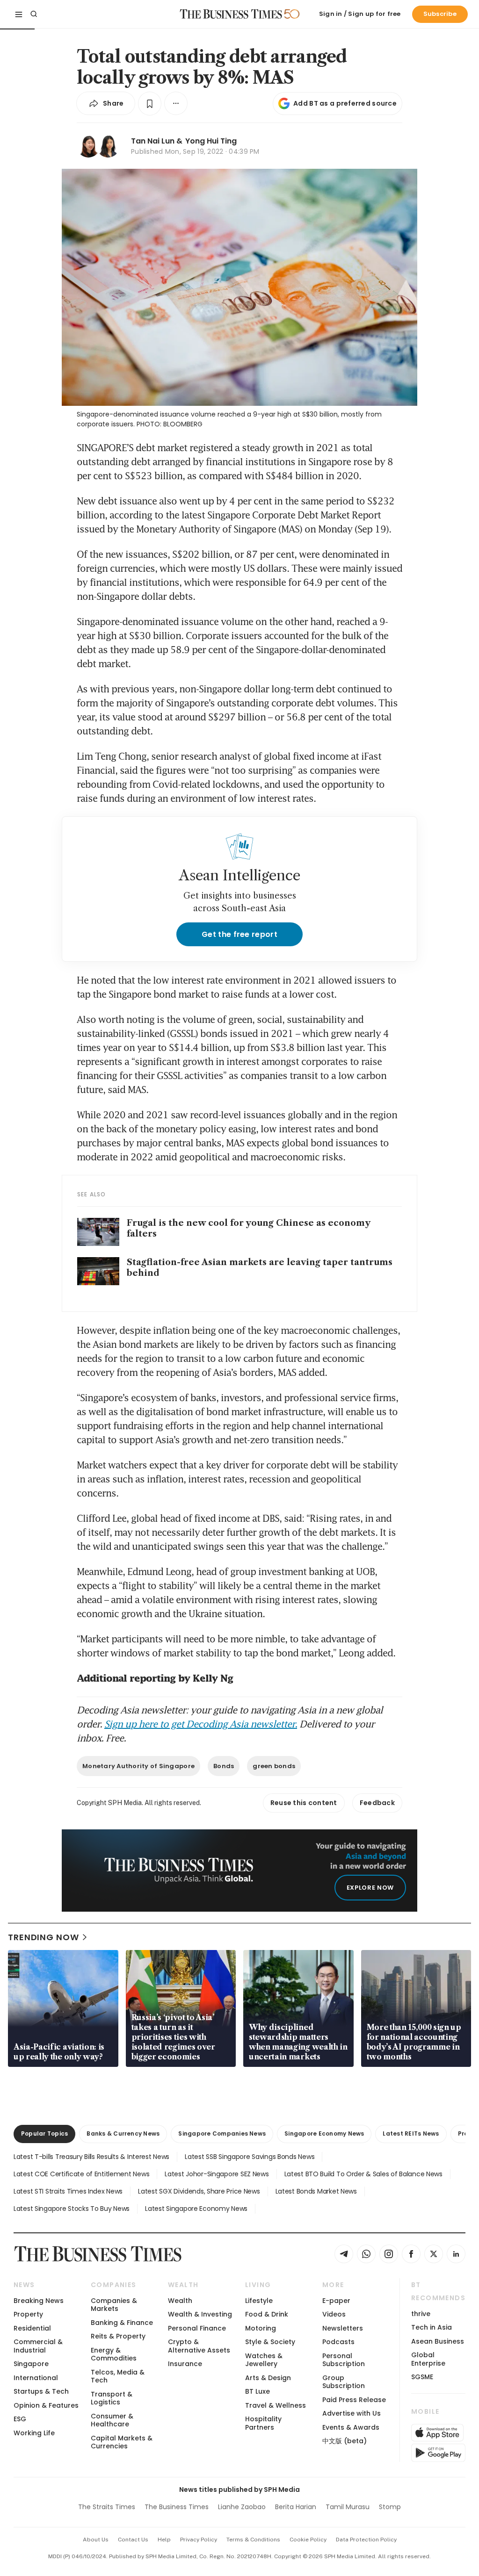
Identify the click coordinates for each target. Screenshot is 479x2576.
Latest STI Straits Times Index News (68, 2191)
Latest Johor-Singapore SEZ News (217, 2174)
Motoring (261, 2328)
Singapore (31, 2364)
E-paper (336, 2301)
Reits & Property (118, 2336)
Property (28, 2314)
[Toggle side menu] (19, 14)
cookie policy (308, 2540)
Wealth (180, 2301)
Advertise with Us (352, 2413)
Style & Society (270, 2342)
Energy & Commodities (114, 2354)
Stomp (390, 2507)
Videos (334, 2314)
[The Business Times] (231, 14)
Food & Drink (267, 2314)
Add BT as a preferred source (345, 103)
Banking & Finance (122, 2323)
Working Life (34, 2433)
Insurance (185, 2364)
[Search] (34, 14)
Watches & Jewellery (264, 2360)
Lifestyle (259, 2301)
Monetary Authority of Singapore (138, 1766)
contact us (133, 2540)
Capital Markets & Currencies (122, 2442)
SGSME (422, 2377)
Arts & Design (268, 2378)
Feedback (377, 1803)
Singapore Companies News (222, 2133)
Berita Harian (296, 2507)
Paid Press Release (354, 2400)
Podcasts (338, 2342)
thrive (421, 2314)
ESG (20, 2419)
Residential (32, 2328)
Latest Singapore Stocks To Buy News (72, 2209)
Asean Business (438, 2341)
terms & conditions (253, 2540)
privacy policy (199, 2540)
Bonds (224, 1766)
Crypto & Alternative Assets (199, 2346)
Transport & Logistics (112, 2398)
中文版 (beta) (345, 2441)
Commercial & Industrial (38, 2346)
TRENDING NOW (44, 1937)
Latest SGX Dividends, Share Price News (199, 2191)
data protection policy (366, 2540)
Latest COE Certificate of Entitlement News (81, 2174)
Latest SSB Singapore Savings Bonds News (250, 2157)
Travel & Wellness (276, 2405)
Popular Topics (44, 2133)
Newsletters (343, 2328)
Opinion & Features (46, 2405)
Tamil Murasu (348, 2507)
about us (96, 2540)
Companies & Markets (114, 2305)
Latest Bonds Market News (316, 2191)
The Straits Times (107, 2507)
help (164, 2540)
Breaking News (39, 2301)
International (36, 2378)
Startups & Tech (41, 2391)
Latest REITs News (411, 2133)
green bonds (274, 1766)
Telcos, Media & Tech (118, 2376)
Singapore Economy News (324, 2133)
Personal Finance (197, 2328)
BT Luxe (258, 2391)
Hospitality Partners (263, 2423)
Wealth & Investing (200, 2314)
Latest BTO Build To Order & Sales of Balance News (363, 2174)
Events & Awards (351, 2427)
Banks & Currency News (123, 2133)
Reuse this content (304, 1803)
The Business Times (177, 2507)
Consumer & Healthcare (112, 2420)
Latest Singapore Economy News (196, 2209)
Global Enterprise (428, 2359)
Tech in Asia (432, 2327)
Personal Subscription (344, 2360)
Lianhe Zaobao (242, 2507)
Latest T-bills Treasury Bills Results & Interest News (91, 2157)
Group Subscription (344, 2382)
